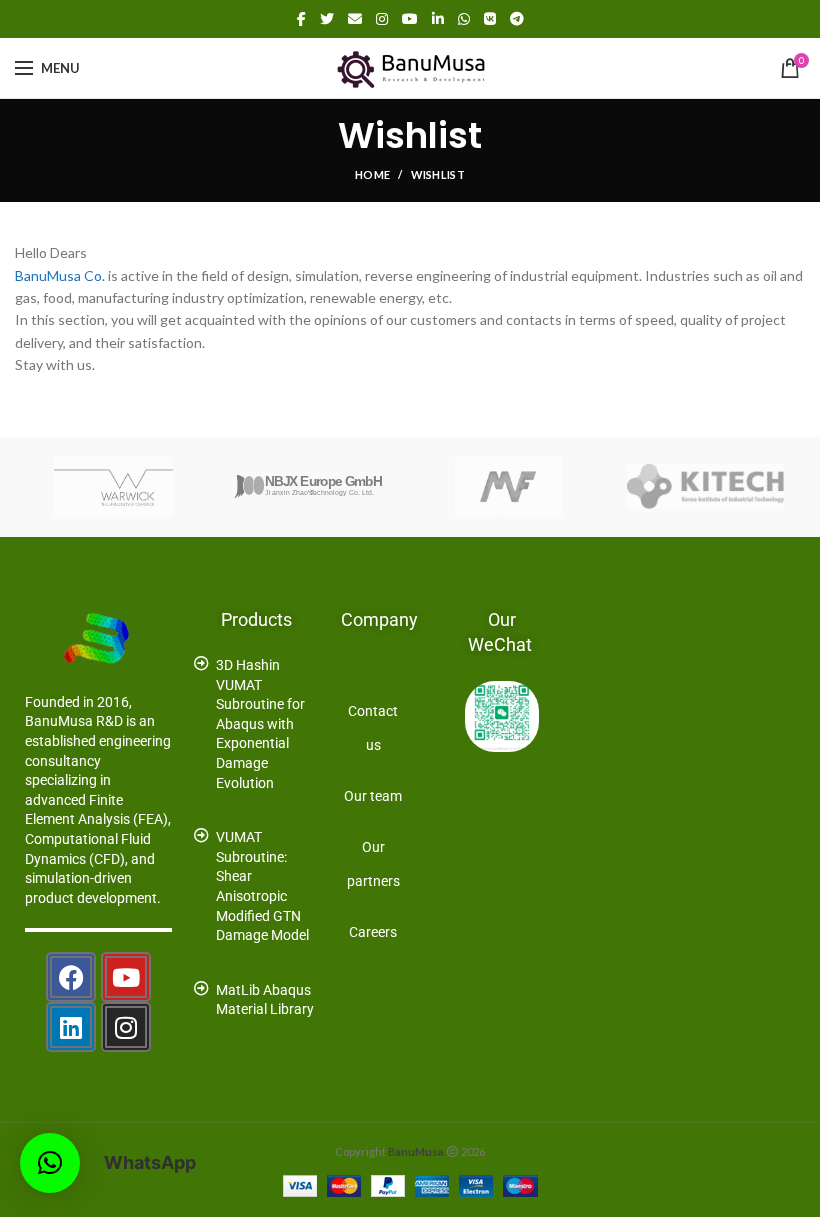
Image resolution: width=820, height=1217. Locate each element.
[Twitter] (327, 19)
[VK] (490, 19)
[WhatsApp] (464, 19)
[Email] (355, 19)
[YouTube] (410, 19)
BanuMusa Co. (60, 275)
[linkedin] (438, 19)
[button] (50, 1163)
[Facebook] (301, 19)
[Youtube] (126, 977)
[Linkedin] (71, 1027)
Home (372, 174)
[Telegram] (517, 19)
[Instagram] (382, 19)
